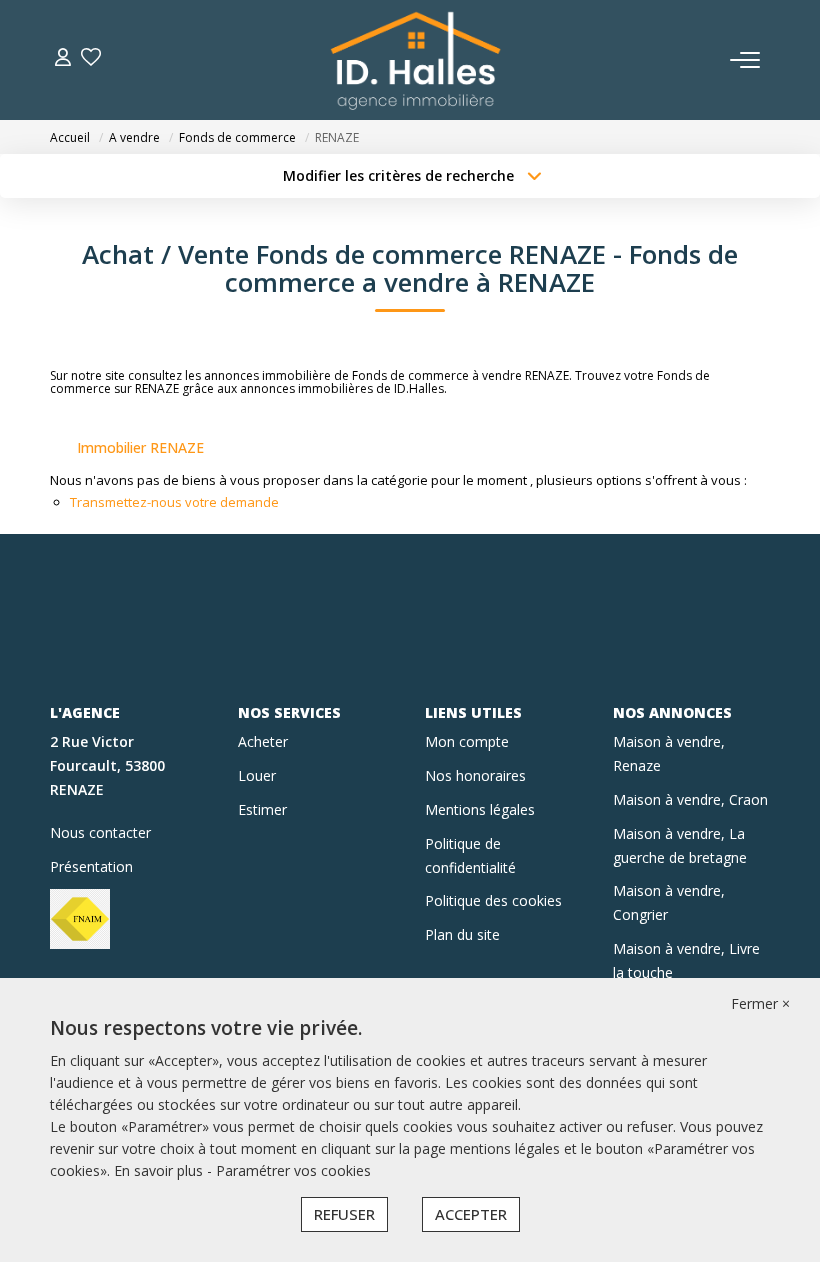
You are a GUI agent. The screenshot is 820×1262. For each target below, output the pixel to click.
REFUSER (344, 1214)
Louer (257, 775)
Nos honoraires (475, 775)
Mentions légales (480, 809)
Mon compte (467, 741)
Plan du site (462, 934)
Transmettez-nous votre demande (174, 502)
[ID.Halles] (415, 60)
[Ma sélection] (91, 59)
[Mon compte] (63, 59)
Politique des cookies (493, 900)
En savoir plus (160, 1170)
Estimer (262, 809)
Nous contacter (100, 832)
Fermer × (760, 1003)
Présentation (91, 866)
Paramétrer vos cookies (293, 1170)
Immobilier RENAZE (140, 447)
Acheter (263, 741)
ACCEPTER (471, 1214)
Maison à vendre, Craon (690, 799)
